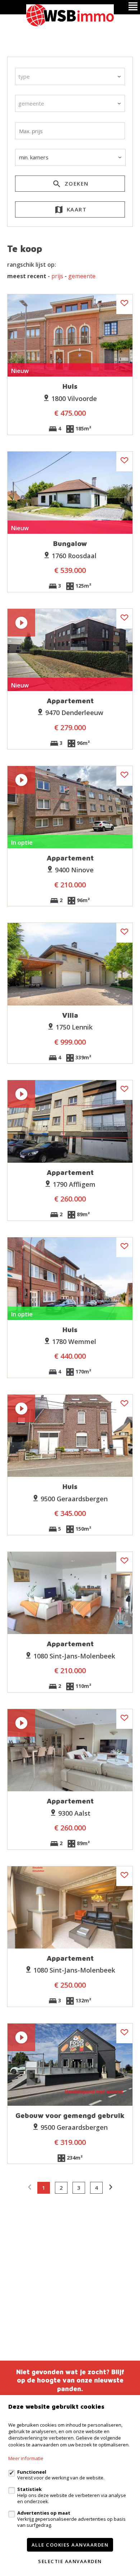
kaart (76, 209)
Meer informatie (26, 2458)
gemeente (82, 276)
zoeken (76, 183)
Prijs (57, 276)
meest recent (27, 276)
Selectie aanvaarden (70, 2561)
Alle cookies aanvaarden (70, 2545)
